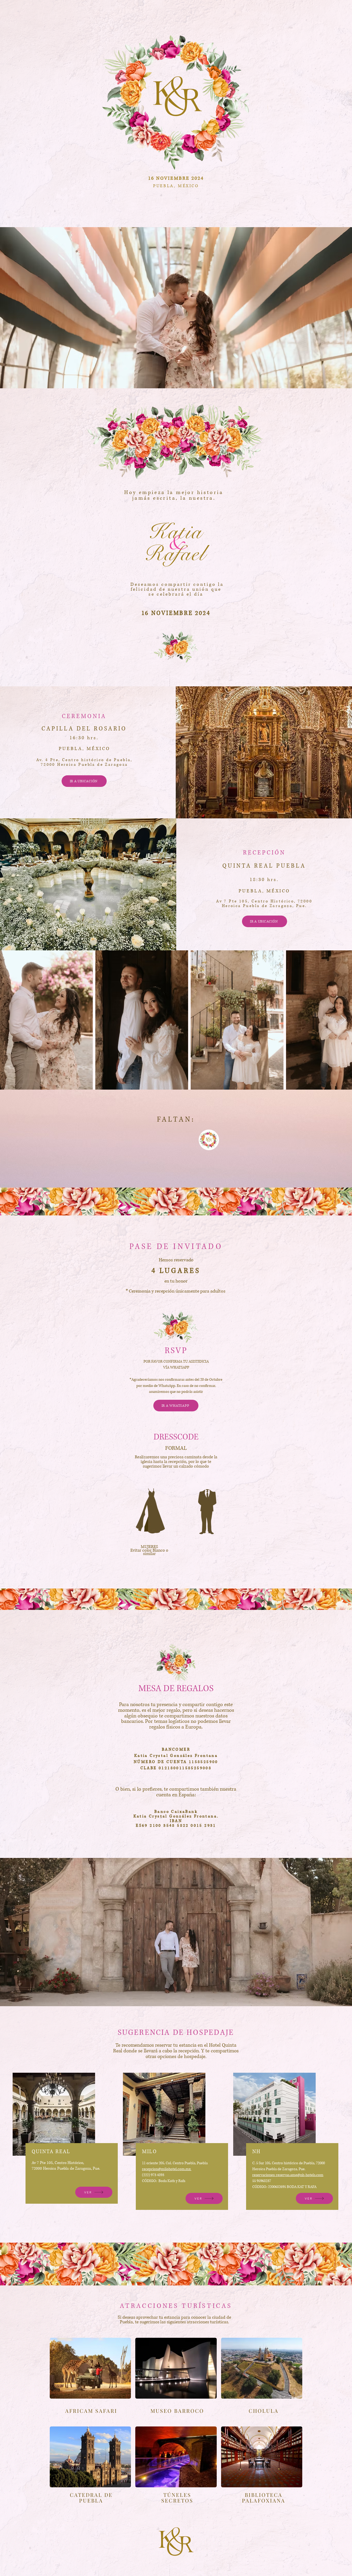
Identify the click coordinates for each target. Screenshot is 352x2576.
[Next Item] (343, 1020)
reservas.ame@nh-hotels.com (300, 2175)
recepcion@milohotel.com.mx (167, 2169)
